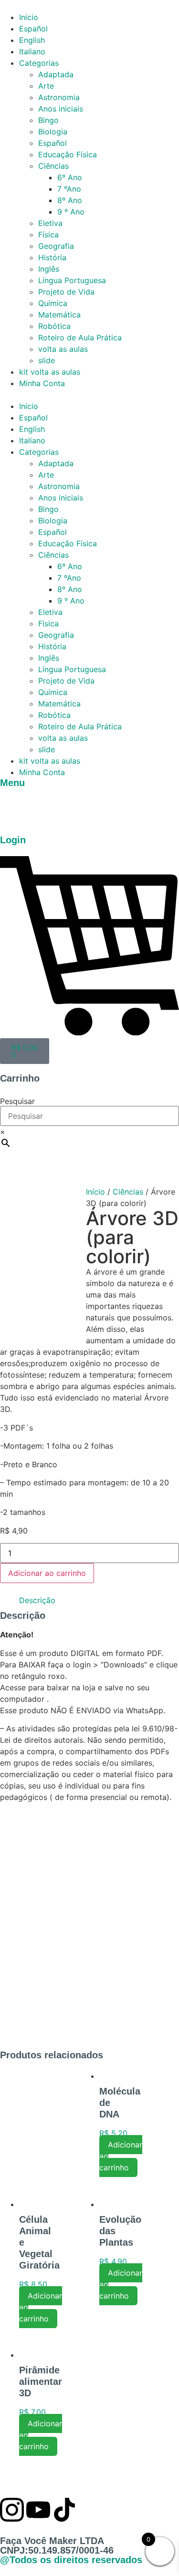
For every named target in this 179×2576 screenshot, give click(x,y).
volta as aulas (63, 349)
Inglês (49, 269)
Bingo (48, 120)
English (32, 40)
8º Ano (70, 200)
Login (13, 840)
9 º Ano (71, 212)
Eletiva (50, 223)
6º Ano (70, 177)
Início (29, 17)
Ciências (53, 166)
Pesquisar (17, 1101)
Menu (12, 783)
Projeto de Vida (66, 292)
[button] (89, 395)
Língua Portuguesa (72, 280)
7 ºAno (69, 189)
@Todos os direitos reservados (71, 2560)
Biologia (53, 132)
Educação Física (68, 154)
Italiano (32, 51)
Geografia (56, 246)
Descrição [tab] (37, 1600)
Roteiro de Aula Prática (80, 337)
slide (47, 360)
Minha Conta (42, 383)
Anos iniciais (61, 109)
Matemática (59, 315)
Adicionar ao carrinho (47, 1573)
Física (48, 235)
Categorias (39, 63)
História (52, 257)
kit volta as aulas (50, 372)
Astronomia (59, 97)
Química (53, 303)
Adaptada (56, 74)
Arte (46, 86)
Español (33, 29)
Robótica (54, 326)
